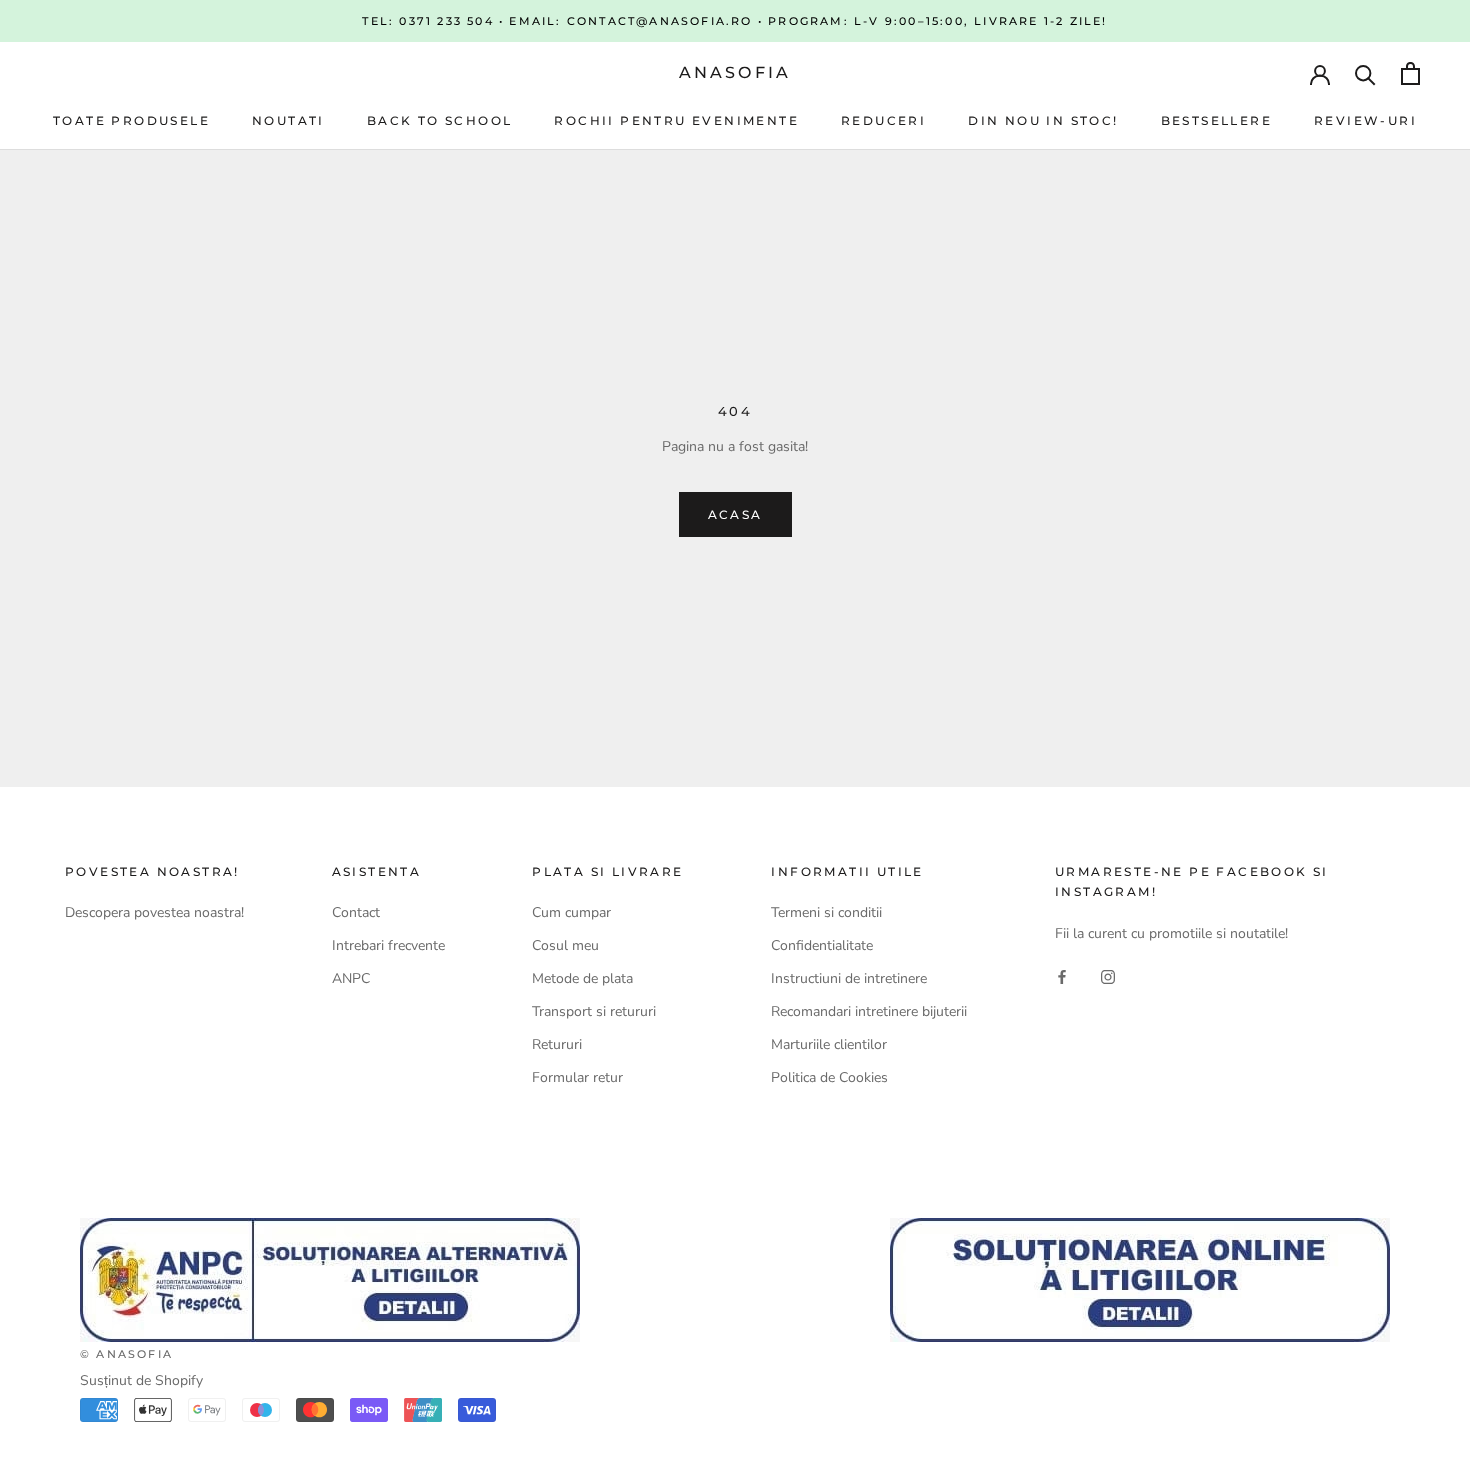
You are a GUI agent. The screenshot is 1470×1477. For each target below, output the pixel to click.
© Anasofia (126, 1354)
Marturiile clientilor (829, 1044)
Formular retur (577, 1077)
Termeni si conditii (826, 912)
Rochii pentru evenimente (676, 120)
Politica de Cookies (829, 1077)
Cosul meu (565, 945)
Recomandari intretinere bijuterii (869, 1011)
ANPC (351, 978)
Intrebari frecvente (388, 945)
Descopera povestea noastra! (154, 912)
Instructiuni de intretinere (849, 978)
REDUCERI (883, 120)
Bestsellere (1216, 120)
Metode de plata (582, 978)
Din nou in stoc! (1043, 120)
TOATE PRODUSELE (131, 120)
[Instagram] (1108, 976)
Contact (356, 912)
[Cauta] (1365, 73)
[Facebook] (1062, 976)
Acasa (735, 514)
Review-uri (1365, 120)
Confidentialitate (822, 945)
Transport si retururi (594, 1011)
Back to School (440, 120)
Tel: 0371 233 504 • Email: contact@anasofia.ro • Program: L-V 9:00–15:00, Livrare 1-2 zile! (734, 21)
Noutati (288, 120)
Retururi (557, 1044)
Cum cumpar (571, 912)
